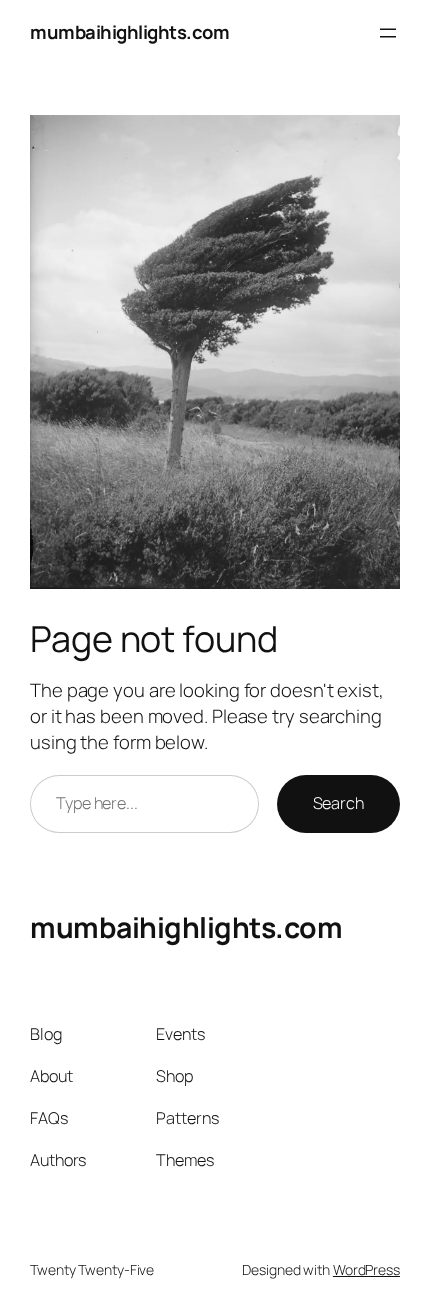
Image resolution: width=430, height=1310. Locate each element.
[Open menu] (388, 33)
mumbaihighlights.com (129, 32)
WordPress (366, 1269)
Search (338, 803)
